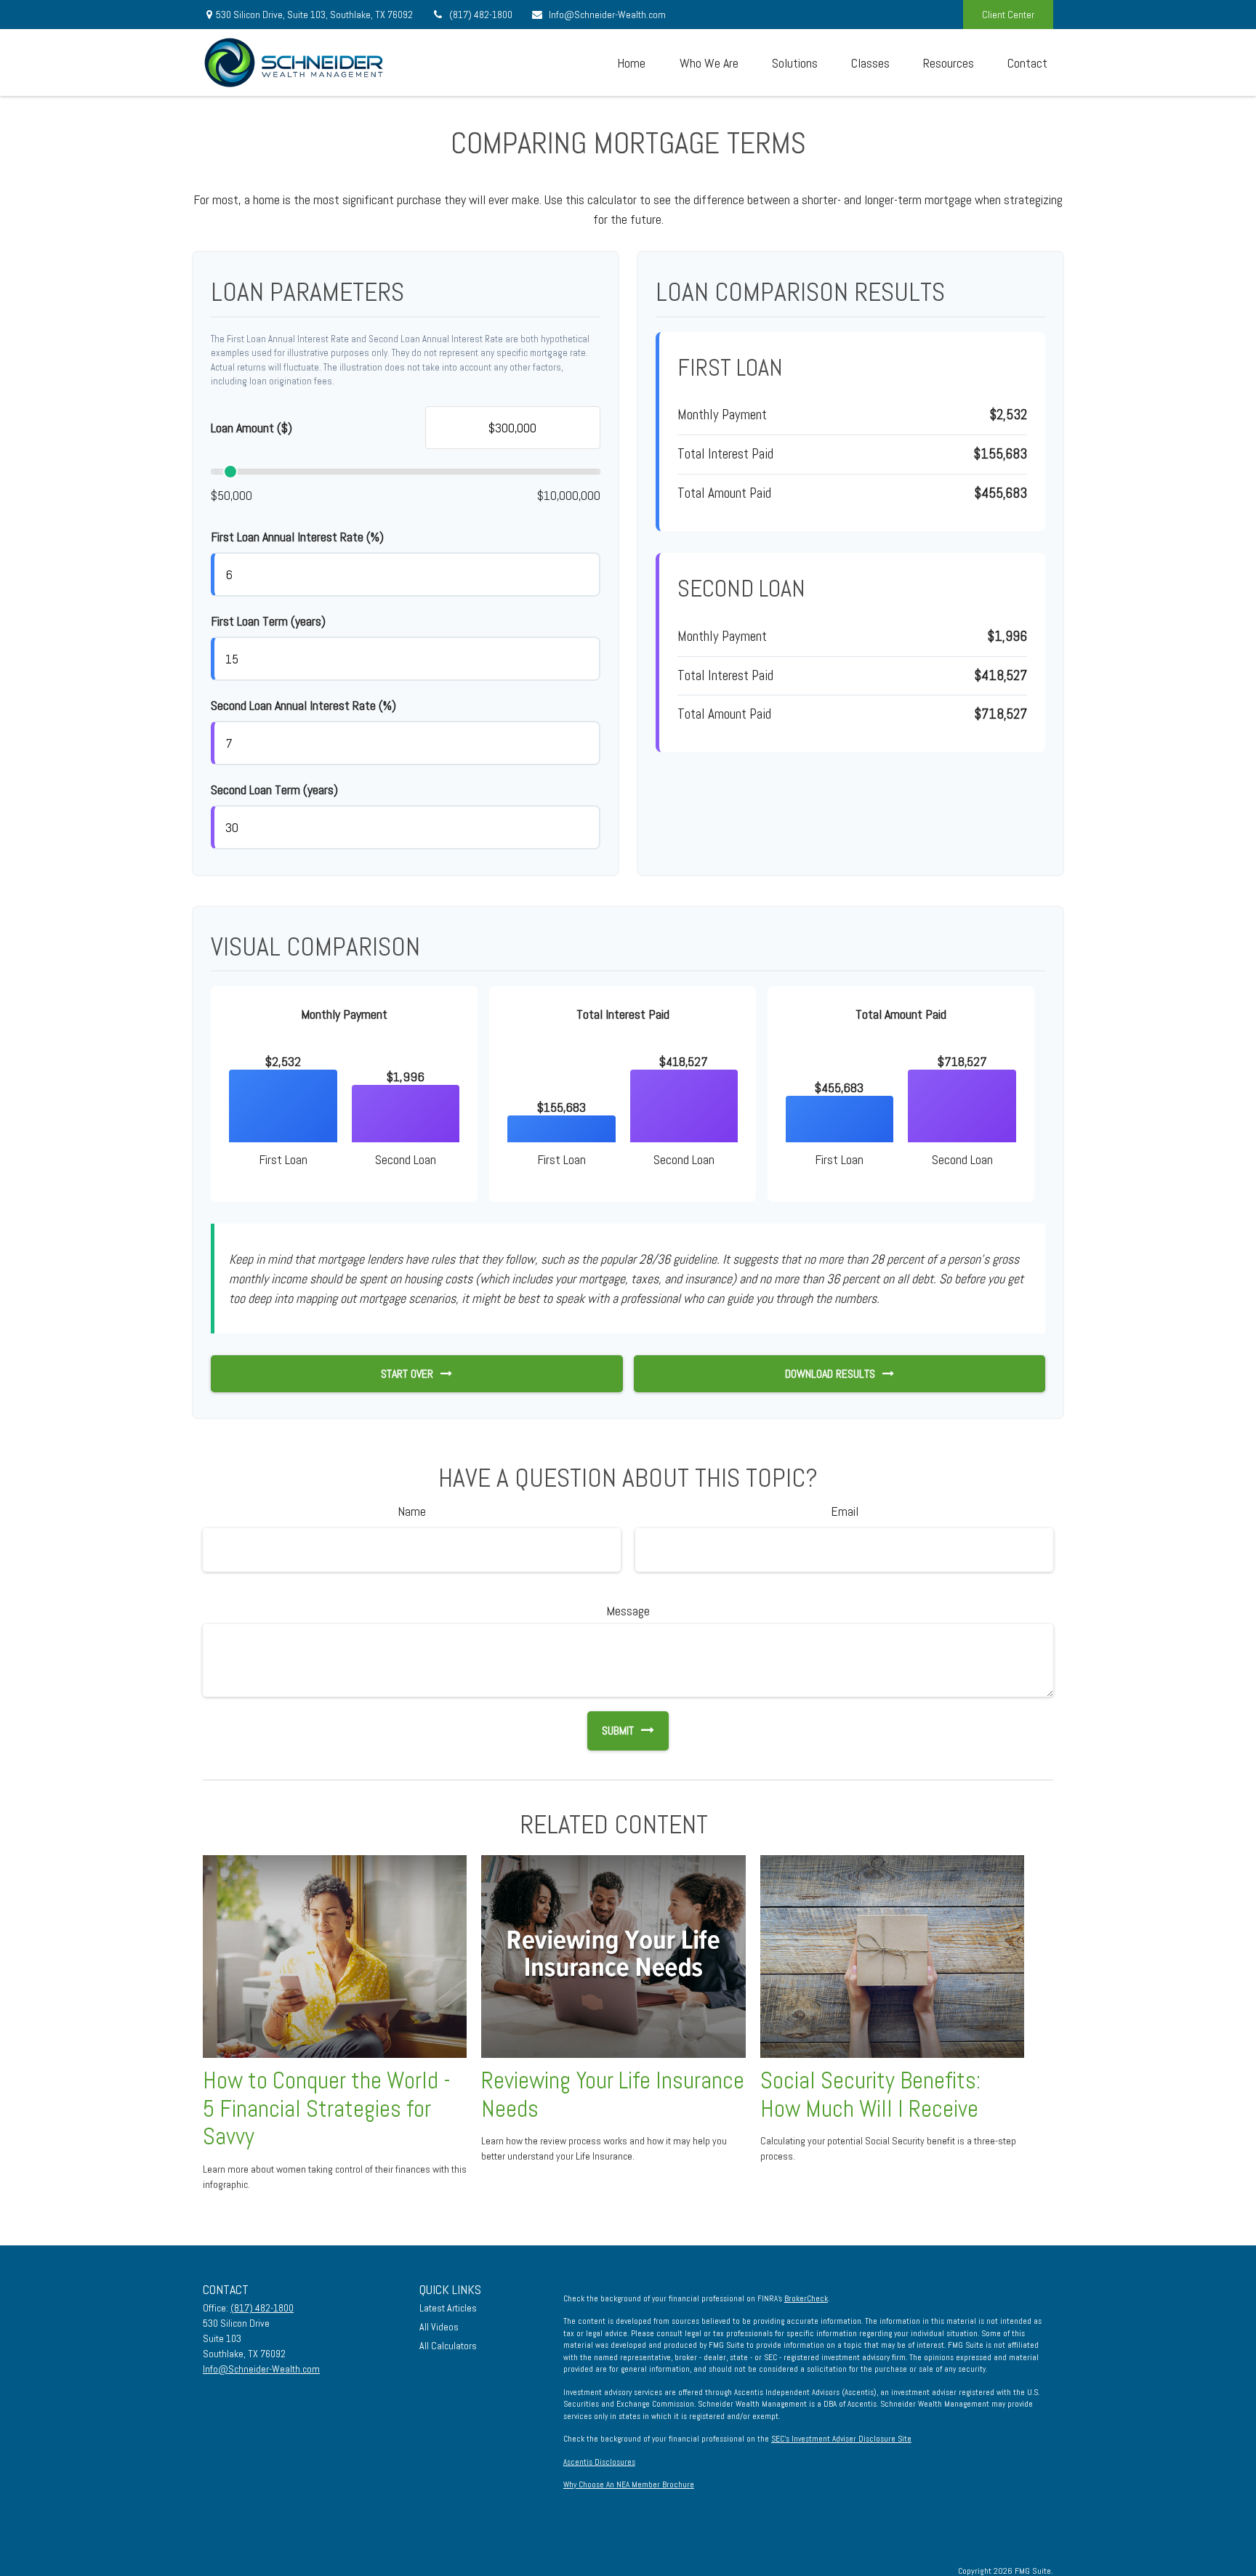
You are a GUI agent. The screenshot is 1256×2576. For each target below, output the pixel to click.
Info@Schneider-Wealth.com (607, 15)
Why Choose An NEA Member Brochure (629, 2484)
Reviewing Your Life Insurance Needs (613, 2095)
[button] (631, 62)
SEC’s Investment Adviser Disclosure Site (841, 2439)
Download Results (830, 1374)
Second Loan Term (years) (274, 790)
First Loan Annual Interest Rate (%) (297, 537)
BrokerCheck (806, 2298)
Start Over (407, 1374)
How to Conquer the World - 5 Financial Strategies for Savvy (327, 2109)
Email (845, 1511)
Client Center (1008, 15)
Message (628, 1611)
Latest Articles (448, 2308)
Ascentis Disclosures (599, 2462)
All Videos (439, 2327)
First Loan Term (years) (268, 621)
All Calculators (448, 2346)
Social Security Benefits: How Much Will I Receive (870, 2095)
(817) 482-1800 (481, 15)
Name (412, 1511)
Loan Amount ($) (251, 428)
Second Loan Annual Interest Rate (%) (303, 705)
